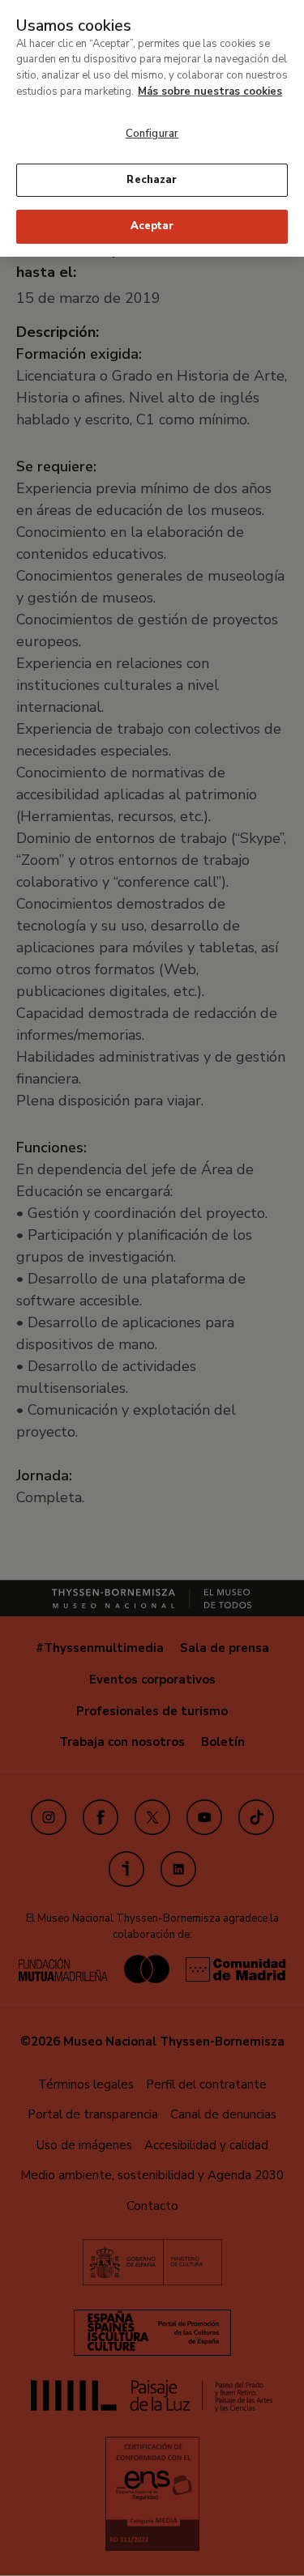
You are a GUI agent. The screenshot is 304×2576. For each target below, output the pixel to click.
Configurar (152, 134)
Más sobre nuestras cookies (210, 92)
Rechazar (152, 180)
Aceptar (152, 226)
